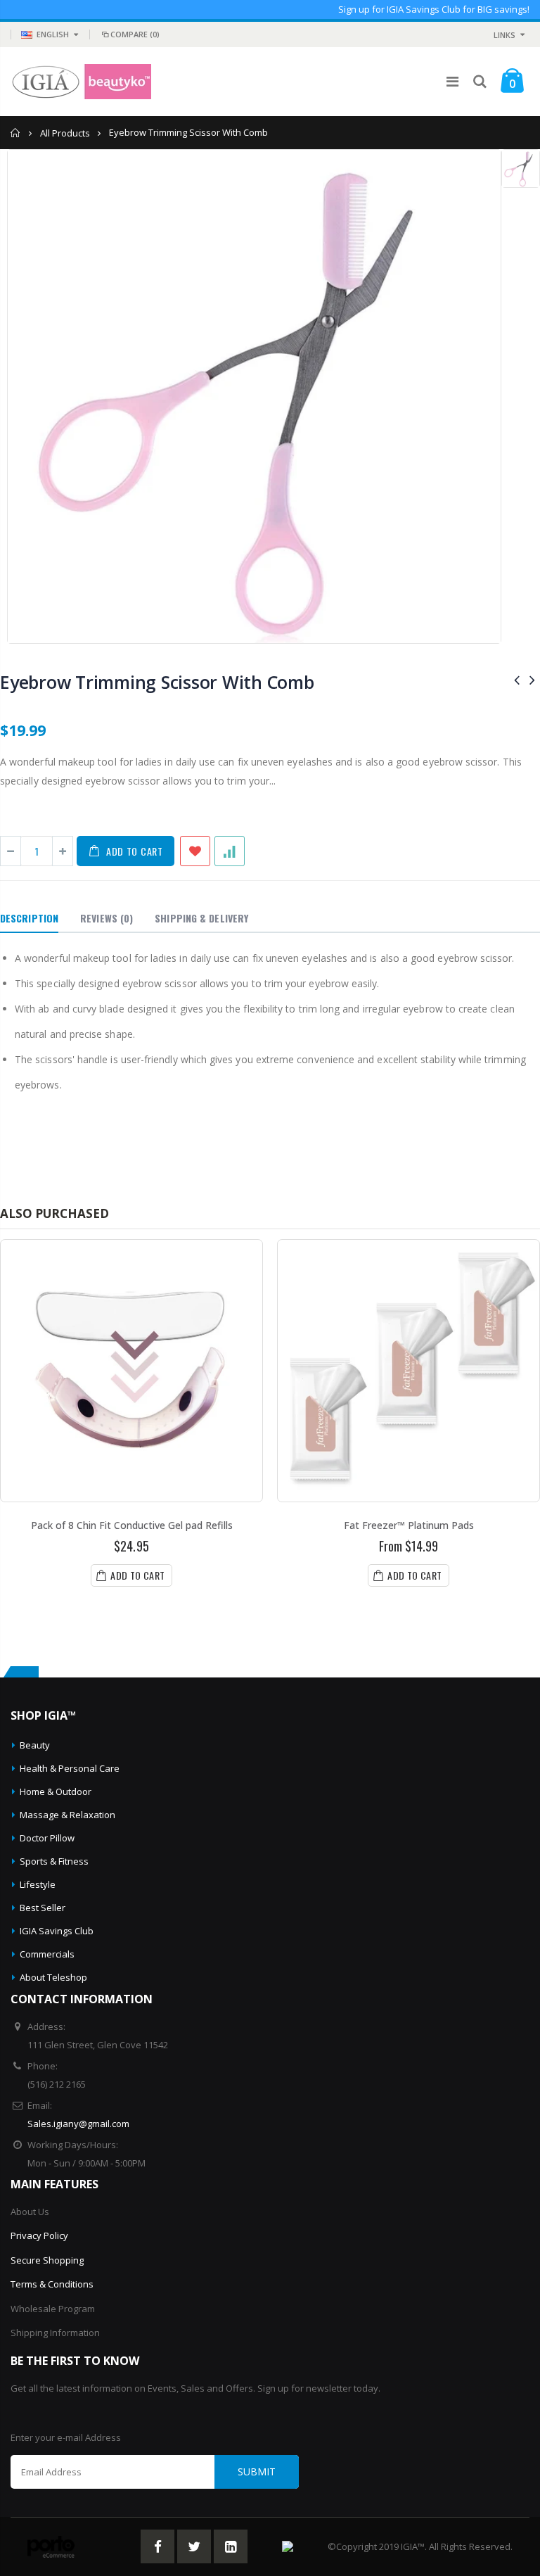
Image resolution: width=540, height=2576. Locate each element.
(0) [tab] (107, 918)
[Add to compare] (230, 851)
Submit (257, 2472)
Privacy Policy (39, 2235)
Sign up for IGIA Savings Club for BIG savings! (434, 9)
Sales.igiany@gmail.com (78, 2124)
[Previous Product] (517, 679)
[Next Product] (532, 679)
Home (16, 133)
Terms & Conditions (52, 2284)
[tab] (29, 919)
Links (504, 35)
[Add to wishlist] (195, 851)
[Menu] (452, 81)
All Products (65, 133)
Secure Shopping (47, 2260)
